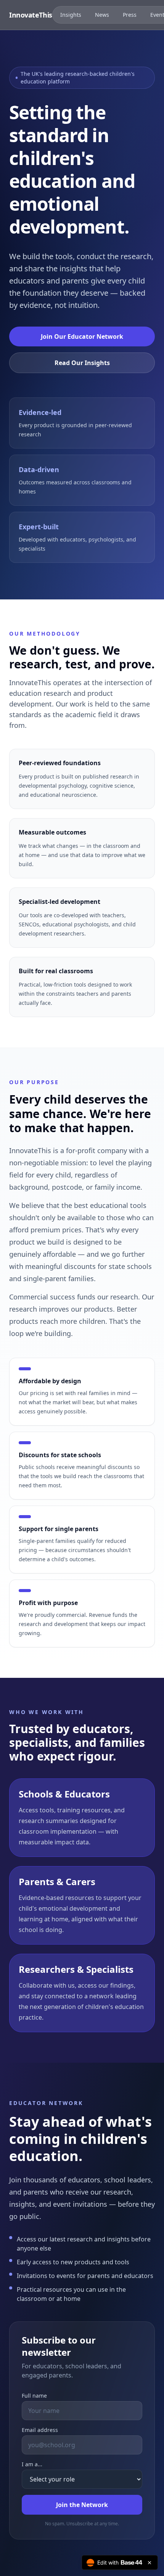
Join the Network (82, 2505)
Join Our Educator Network (82, 336)
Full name (34, 2396)
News (102, 15)
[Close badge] (150, 2563)
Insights (71, 15)
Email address (40, 2430)
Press (130, 15)
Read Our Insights (82, 363)
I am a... (32, 2464)
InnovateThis (31, 15)
